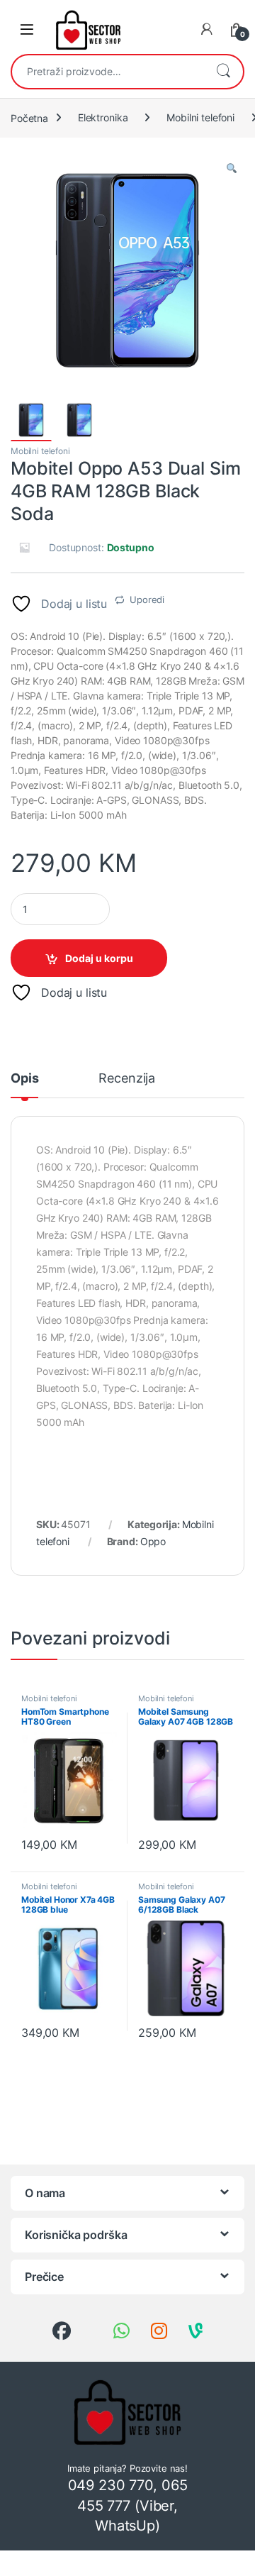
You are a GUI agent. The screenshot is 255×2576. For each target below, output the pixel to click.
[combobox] (108, 72)
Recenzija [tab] (127, 1079)
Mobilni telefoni (200, 117)
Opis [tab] (24, 1079)
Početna (29, 117)
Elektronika (103, 117)
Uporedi (147, 599)
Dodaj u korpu (99, 958)
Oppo (153, 1541)
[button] (232, 169)
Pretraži (223, 72)
